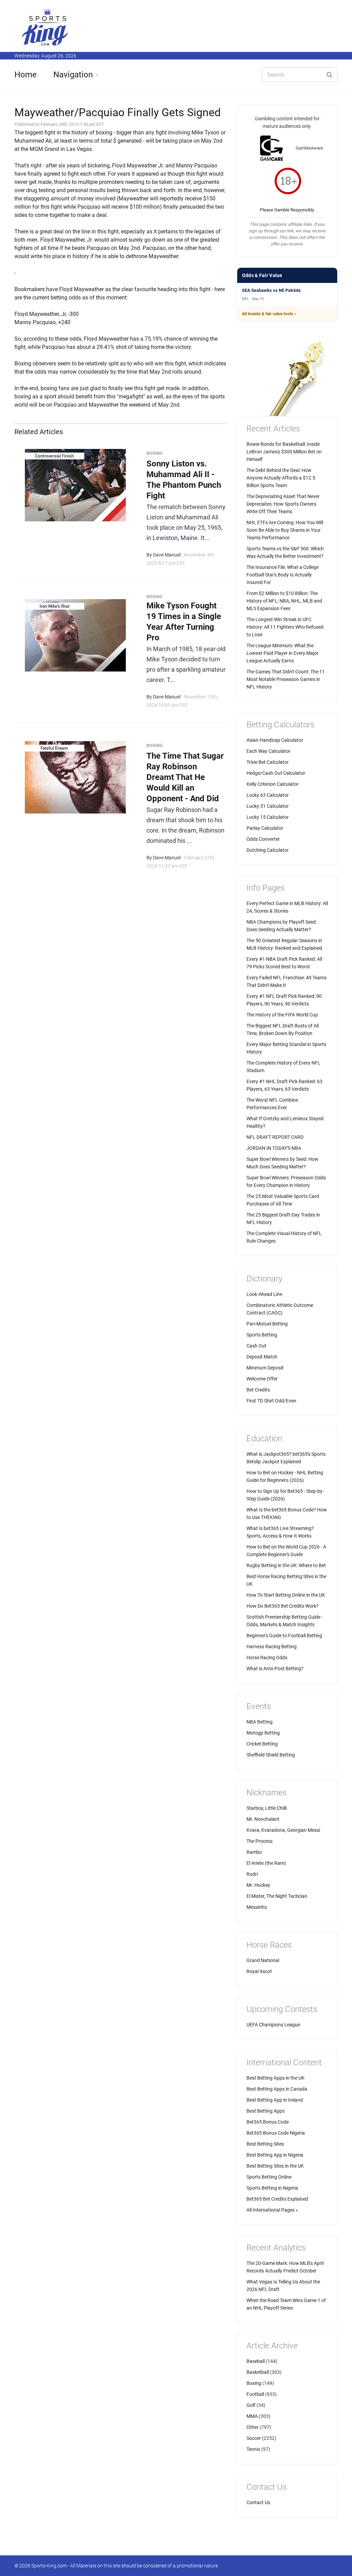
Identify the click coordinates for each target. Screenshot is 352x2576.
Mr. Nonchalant (263, 1819)
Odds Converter (263, 839)
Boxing (254, 2383)
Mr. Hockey (258, 1885)
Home (26, 75)
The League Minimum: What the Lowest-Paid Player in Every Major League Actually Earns (283, 653)
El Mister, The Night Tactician (277, 1896)
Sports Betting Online (269, 2177)
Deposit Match (262, 1357)
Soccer (254, 2438)
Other (252, 2427)
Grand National (263, 1960)
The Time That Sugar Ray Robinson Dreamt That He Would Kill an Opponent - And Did (185, 777)
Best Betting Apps (266, 2111)
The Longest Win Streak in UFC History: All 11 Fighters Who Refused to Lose (285, 627)
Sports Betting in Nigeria (272, 2188)
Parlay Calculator (265, 828)
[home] (45, 27)
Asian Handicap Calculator (275, 740)
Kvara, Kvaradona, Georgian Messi (283, 1830)
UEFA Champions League (273, 2025)
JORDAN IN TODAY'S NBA (274, 1148)
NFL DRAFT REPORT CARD (275, 1137)
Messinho (257, 1907)
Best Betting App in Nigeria (275, 2155)
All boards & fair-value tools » (269, 314)
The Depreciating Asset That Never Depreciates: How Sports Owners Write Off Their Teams (283, 504)
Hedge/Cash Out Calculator (276, 773)
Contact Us (258, 2502)
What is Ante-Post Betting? (275, 1669)
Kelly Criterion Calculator (273, 784)
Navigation (73, 75)
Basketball (258, 2372)
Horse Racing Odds (267, 1658)
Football (255, 2394)
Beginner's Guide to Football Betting (284, 1636)
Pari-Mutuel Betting (267, 1324)
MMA (252, 2416)
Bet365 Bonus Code (268, 2122)
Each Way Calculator (268, 751)
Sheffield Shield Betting (271, 1755)
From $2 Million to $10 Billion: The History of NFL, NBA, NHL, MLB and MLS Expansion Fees (284, 601)
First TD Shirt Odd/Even (271, 1401)
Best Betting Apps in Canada (277, 2089)
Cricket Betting (262, 1744)
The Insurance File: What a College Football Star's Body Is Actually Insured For (283, 575)
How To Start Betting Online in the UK (286, 1595)
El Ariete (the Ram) (266, 1863)
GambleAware (309, 148)
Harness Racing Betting (272, 1647)
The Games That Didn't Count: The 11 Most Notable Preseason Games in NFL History (286, 679)
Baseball (256, 2361)
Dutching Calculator (268, 850)
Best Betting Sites (265, 2144)
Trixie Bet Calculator (268, 762)
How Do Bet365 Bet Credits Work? (283, 1606)
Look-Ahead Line (264, 1294)
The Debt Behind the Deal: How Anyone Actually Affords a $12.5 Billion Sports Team (281, 478)
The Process (260, 1841)
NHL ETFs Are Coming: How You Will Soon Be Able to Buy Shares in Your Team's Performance (285, 530)
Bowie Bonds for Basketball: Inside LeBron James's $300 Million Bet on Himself (284, 452)
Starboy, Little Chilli (267, 1808)
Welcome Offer (262, 1379)
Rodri (252, 1874)
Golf (251, 2405)
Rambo (254, 1852)
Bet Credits (258, 1390)
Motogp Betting (263, 1733)
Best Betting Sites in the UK (275, 2166)
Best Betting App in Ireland (275, 2100)
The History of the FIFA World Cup (282, 1015)
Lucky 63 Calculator (268, 795)
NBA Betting (260, 1722)
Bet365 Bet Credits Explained (277, 2199)
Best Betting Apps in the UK (276, 2078)
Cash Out (256, 1346)
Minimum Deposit (265, 1368)
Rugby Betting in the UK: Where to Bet (286, 1565)
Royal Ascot (259, 1971)
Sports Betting (262, 1335)
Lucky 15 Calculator (268, 817)
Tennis (253, 2449)
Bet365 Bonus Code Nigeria (276, 2133)
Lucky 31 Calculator (268, 806)
